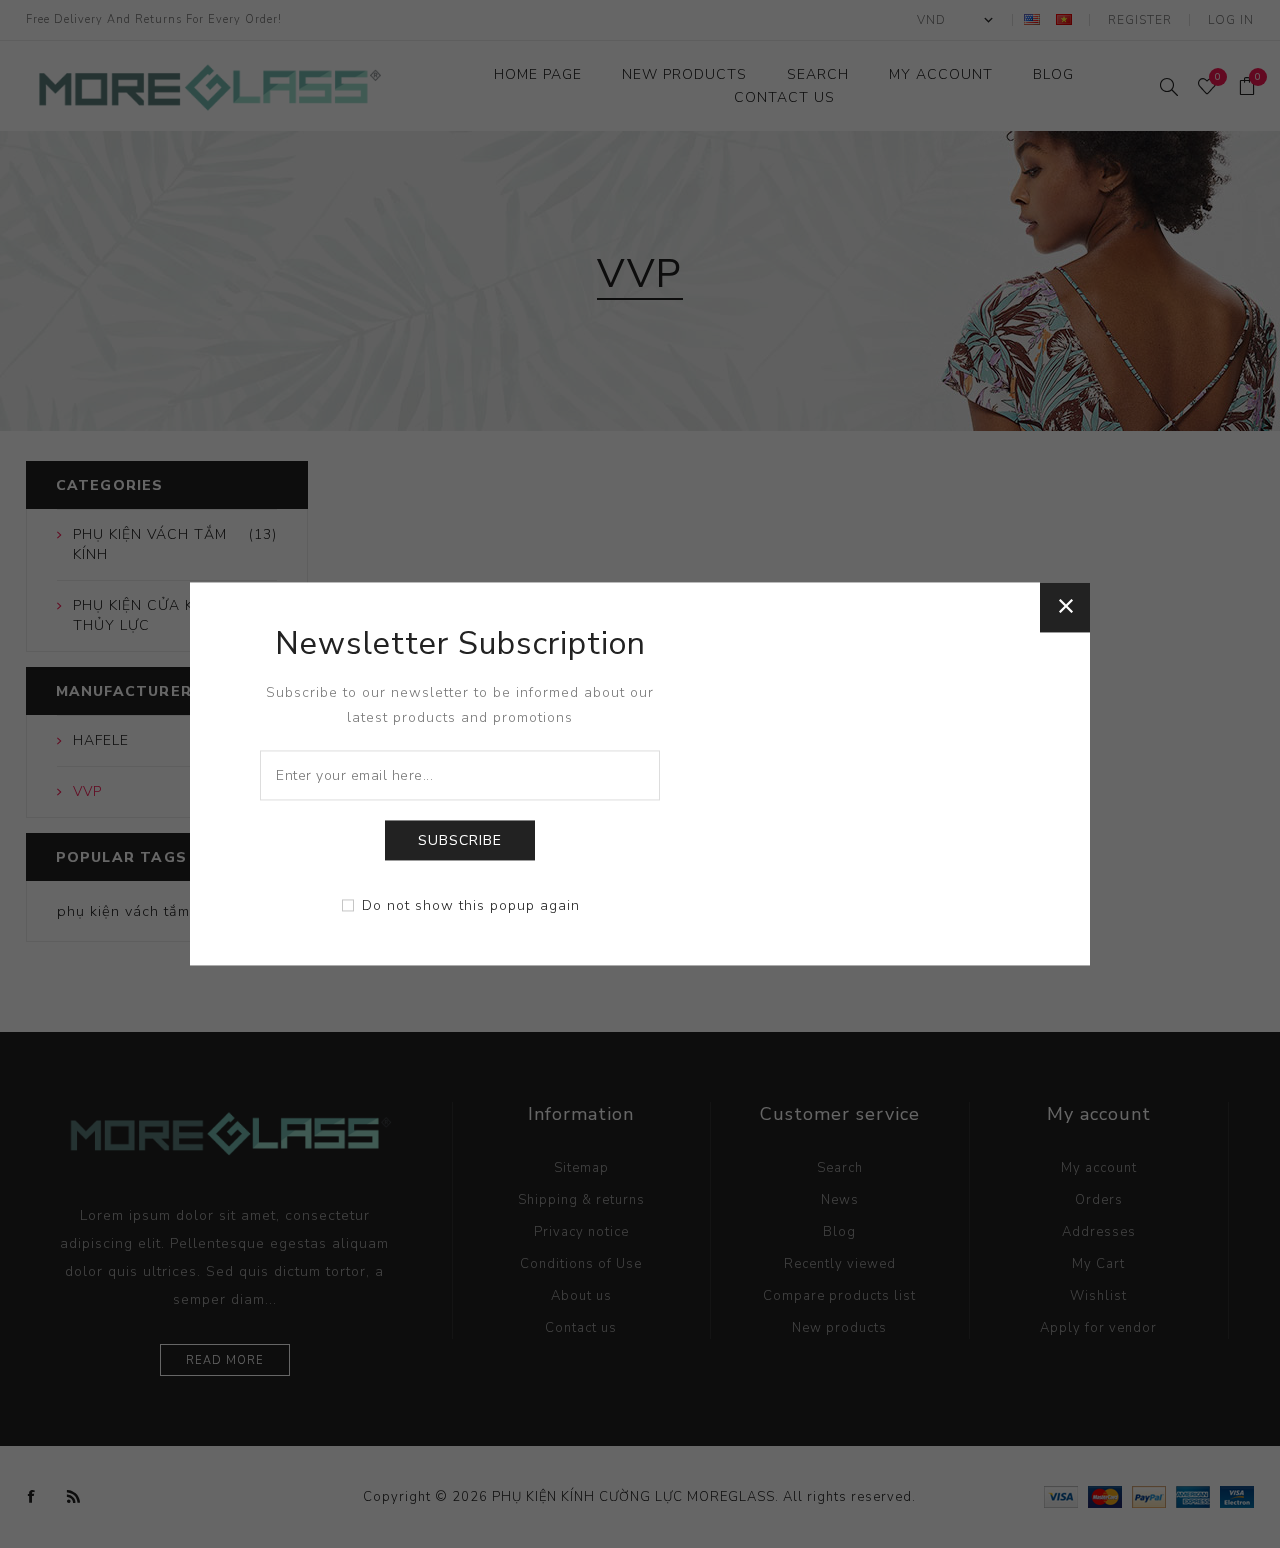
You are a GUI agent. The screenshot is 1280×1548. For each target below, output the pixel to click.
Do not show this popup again (471, 906)
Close (1065, 607)
